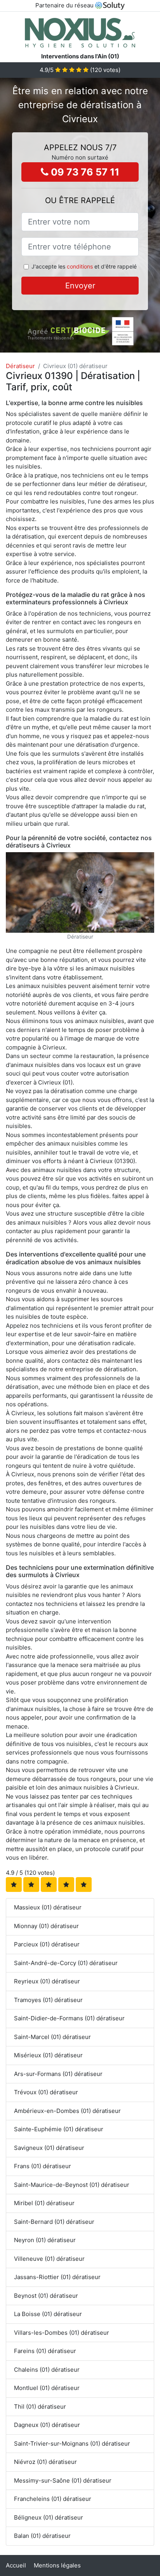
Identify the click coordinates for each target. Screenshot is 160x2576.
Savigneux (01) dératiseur (49, 2148)
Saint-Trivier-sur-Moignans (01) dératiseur (72, 2444)
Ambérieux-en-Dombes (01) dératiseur (67, 2111)
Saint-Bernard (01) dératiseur (54, 2222)
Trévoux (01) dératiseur (46, 2092)
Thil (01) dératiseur (40, 2407)
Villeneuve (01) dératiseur (49, 2259)
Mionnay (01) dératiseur (46, 1926)
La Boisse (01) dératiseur (48, 2314)
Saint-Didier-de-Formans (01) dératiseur (69, 2018)
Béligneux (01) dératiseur (49, 2517)
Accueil (16, 2565)
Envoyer (80, 286)
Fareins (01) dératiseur (45, 2351)
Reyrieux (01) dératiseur (47, 1981)
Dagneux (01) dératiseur (47, 2425)
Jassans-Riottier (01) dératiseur (57, 2277)
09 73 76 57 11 (84, 172)
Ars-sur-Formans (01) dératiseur (58, 2074)
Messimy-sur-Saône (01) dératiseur (63, 2480)
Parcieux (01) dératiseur (47, 1944)
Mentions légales (57, 2565)
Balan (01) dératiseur (42, 2536)
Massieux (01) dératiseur (48, 1907)
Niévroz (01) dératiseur (45, 2462)
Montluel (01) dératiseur (47, 2388)
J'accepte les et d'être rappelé (84, 266)
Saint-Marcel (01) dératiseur (52, 2037)
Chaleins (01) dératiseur (47, 2370)
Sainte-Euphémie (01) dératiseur (59, 2129)
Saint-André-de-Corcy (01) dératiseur (66, 1963)
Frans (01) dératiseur (43, 2166)
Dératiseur (20, 366)
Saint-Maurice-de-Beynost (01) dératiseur (72, 2185)
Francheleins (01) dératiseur (53, 2499)
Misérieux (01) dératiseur (48, 2055)
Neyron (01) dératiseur (45, 2240)
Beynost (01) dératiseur (46, 2296)
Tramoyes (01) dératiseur (48, 2000)
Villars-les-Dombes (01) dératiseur (62, 2333)
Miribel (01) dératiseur (44, 2203)
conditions (80, 266)
